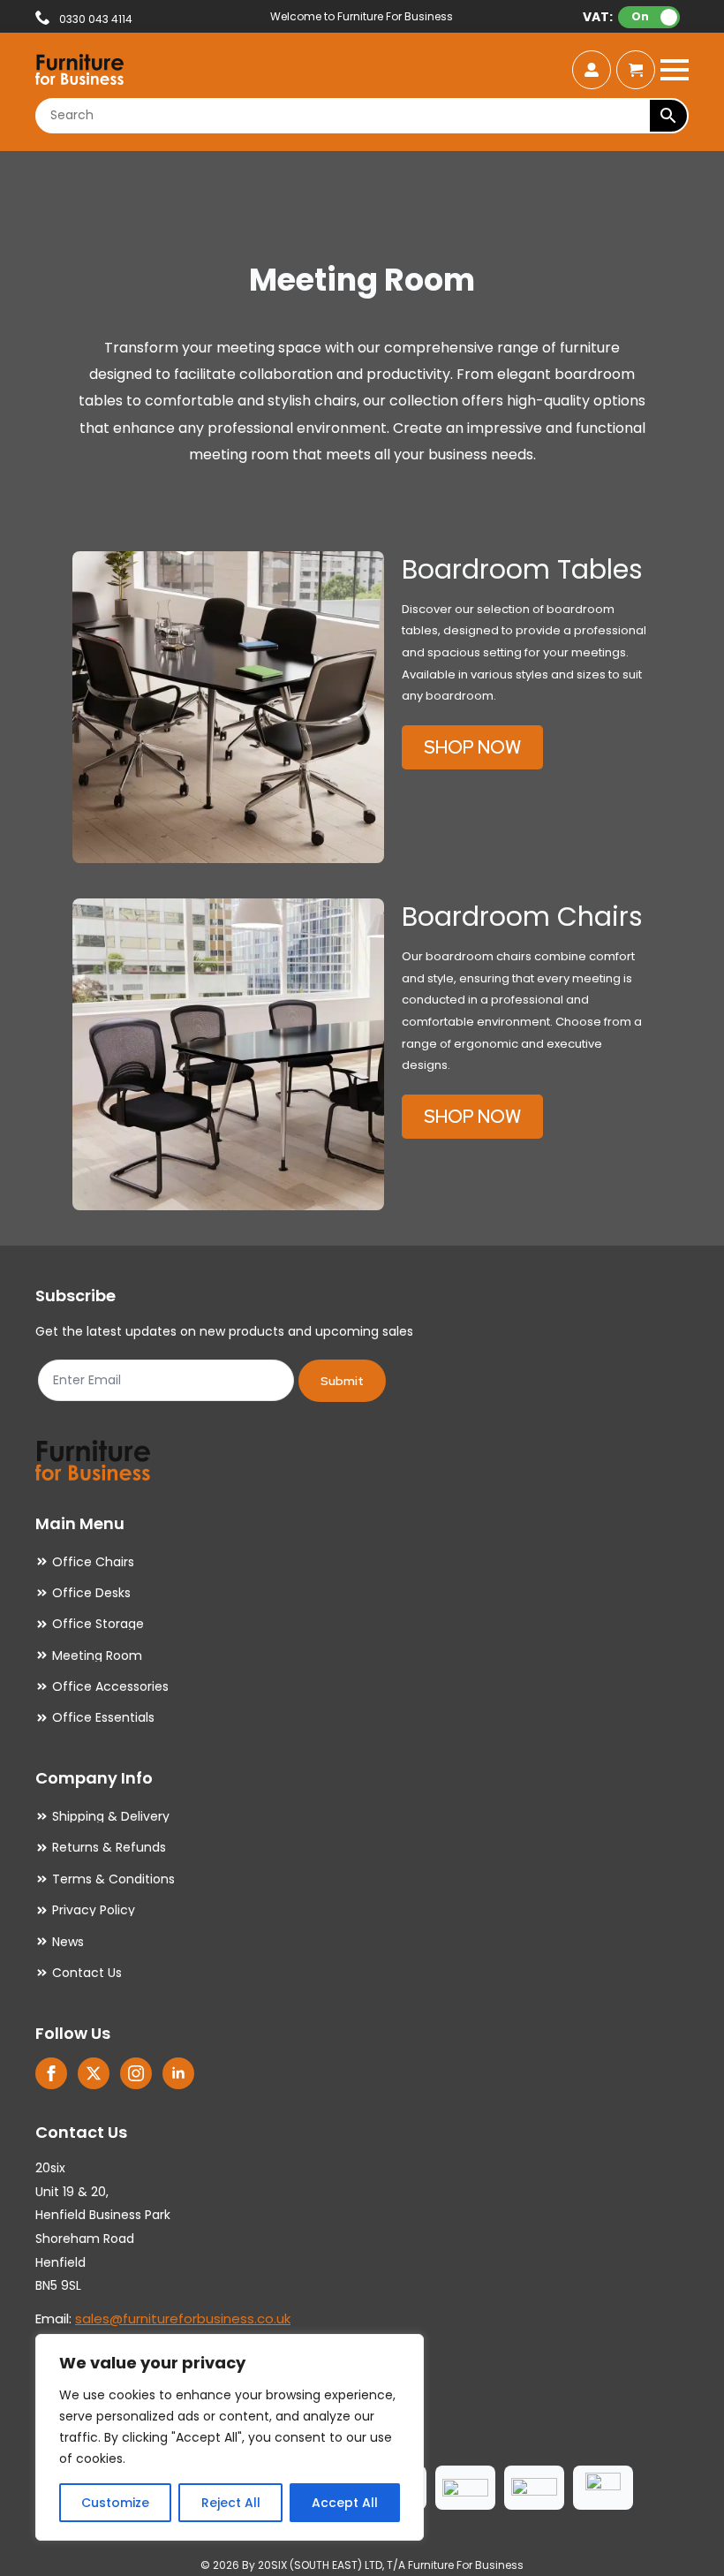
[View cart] (636, 70)
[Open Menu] (675, 70)
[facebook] (51, 2073)
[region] (230, 2437)
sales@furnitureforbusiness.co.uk (183, 2318)
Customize (115, 2503)
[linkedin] (178, 2073)
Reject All (231, 2503)
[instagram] (136, 2073)
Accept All (345, 2503)
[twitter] (94, 2073)
